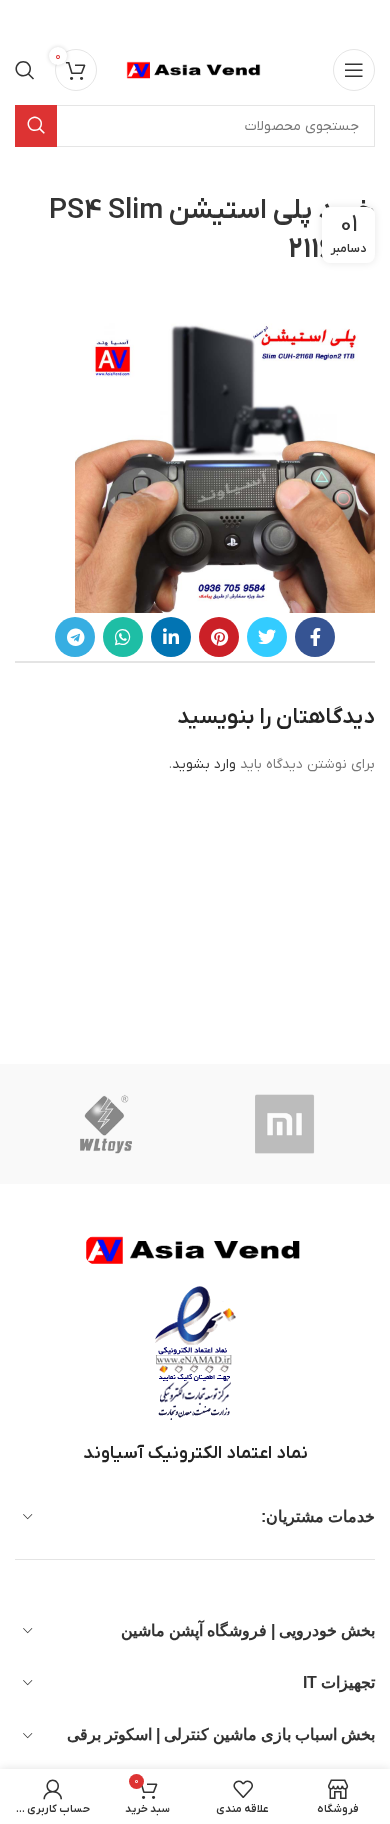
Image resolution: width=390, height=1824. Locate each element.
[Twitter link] (267, 637)
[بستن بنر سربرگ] (25, 20)
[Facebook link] (315, 637)
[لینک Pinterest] (219, 637)
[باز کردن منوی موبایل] (354, 70)
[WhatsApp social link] (123, 637)
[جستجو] (25, 70)
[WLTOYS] (106, 1124)
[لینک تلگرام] (75, 637)
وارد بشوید (204, 764)
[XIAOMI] (286, 1124)
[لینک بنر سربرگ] (225, 20)
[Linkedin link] (171, 637)
